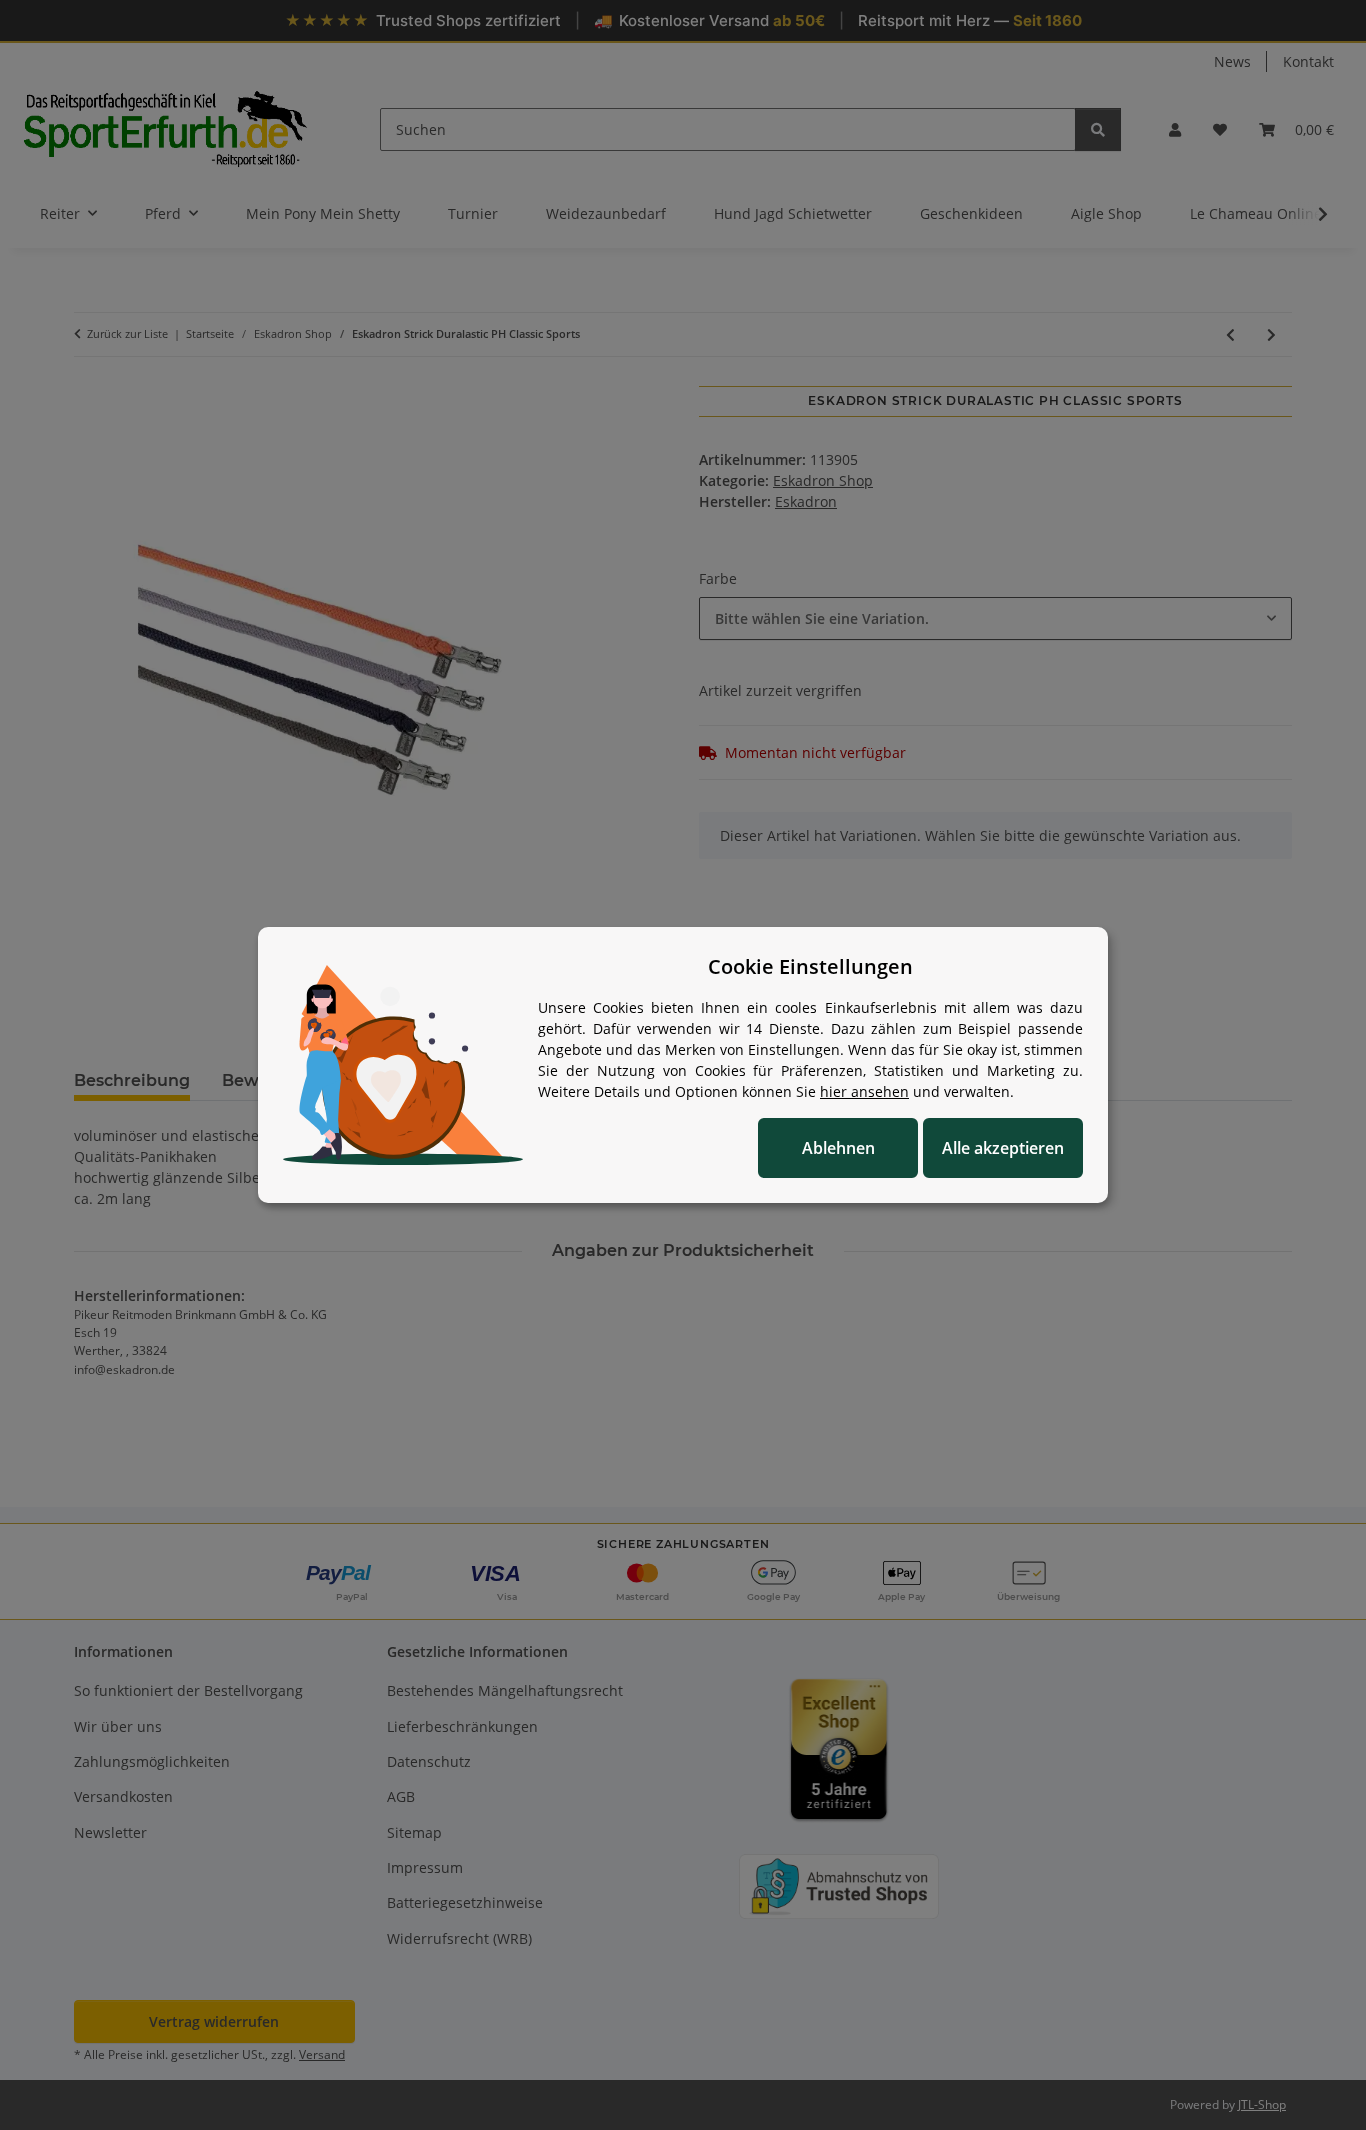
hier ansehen (864, 1091)
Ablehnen (838, 1148)
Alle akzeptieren (1003, 1148)
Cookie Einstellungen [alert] (810, 966)
